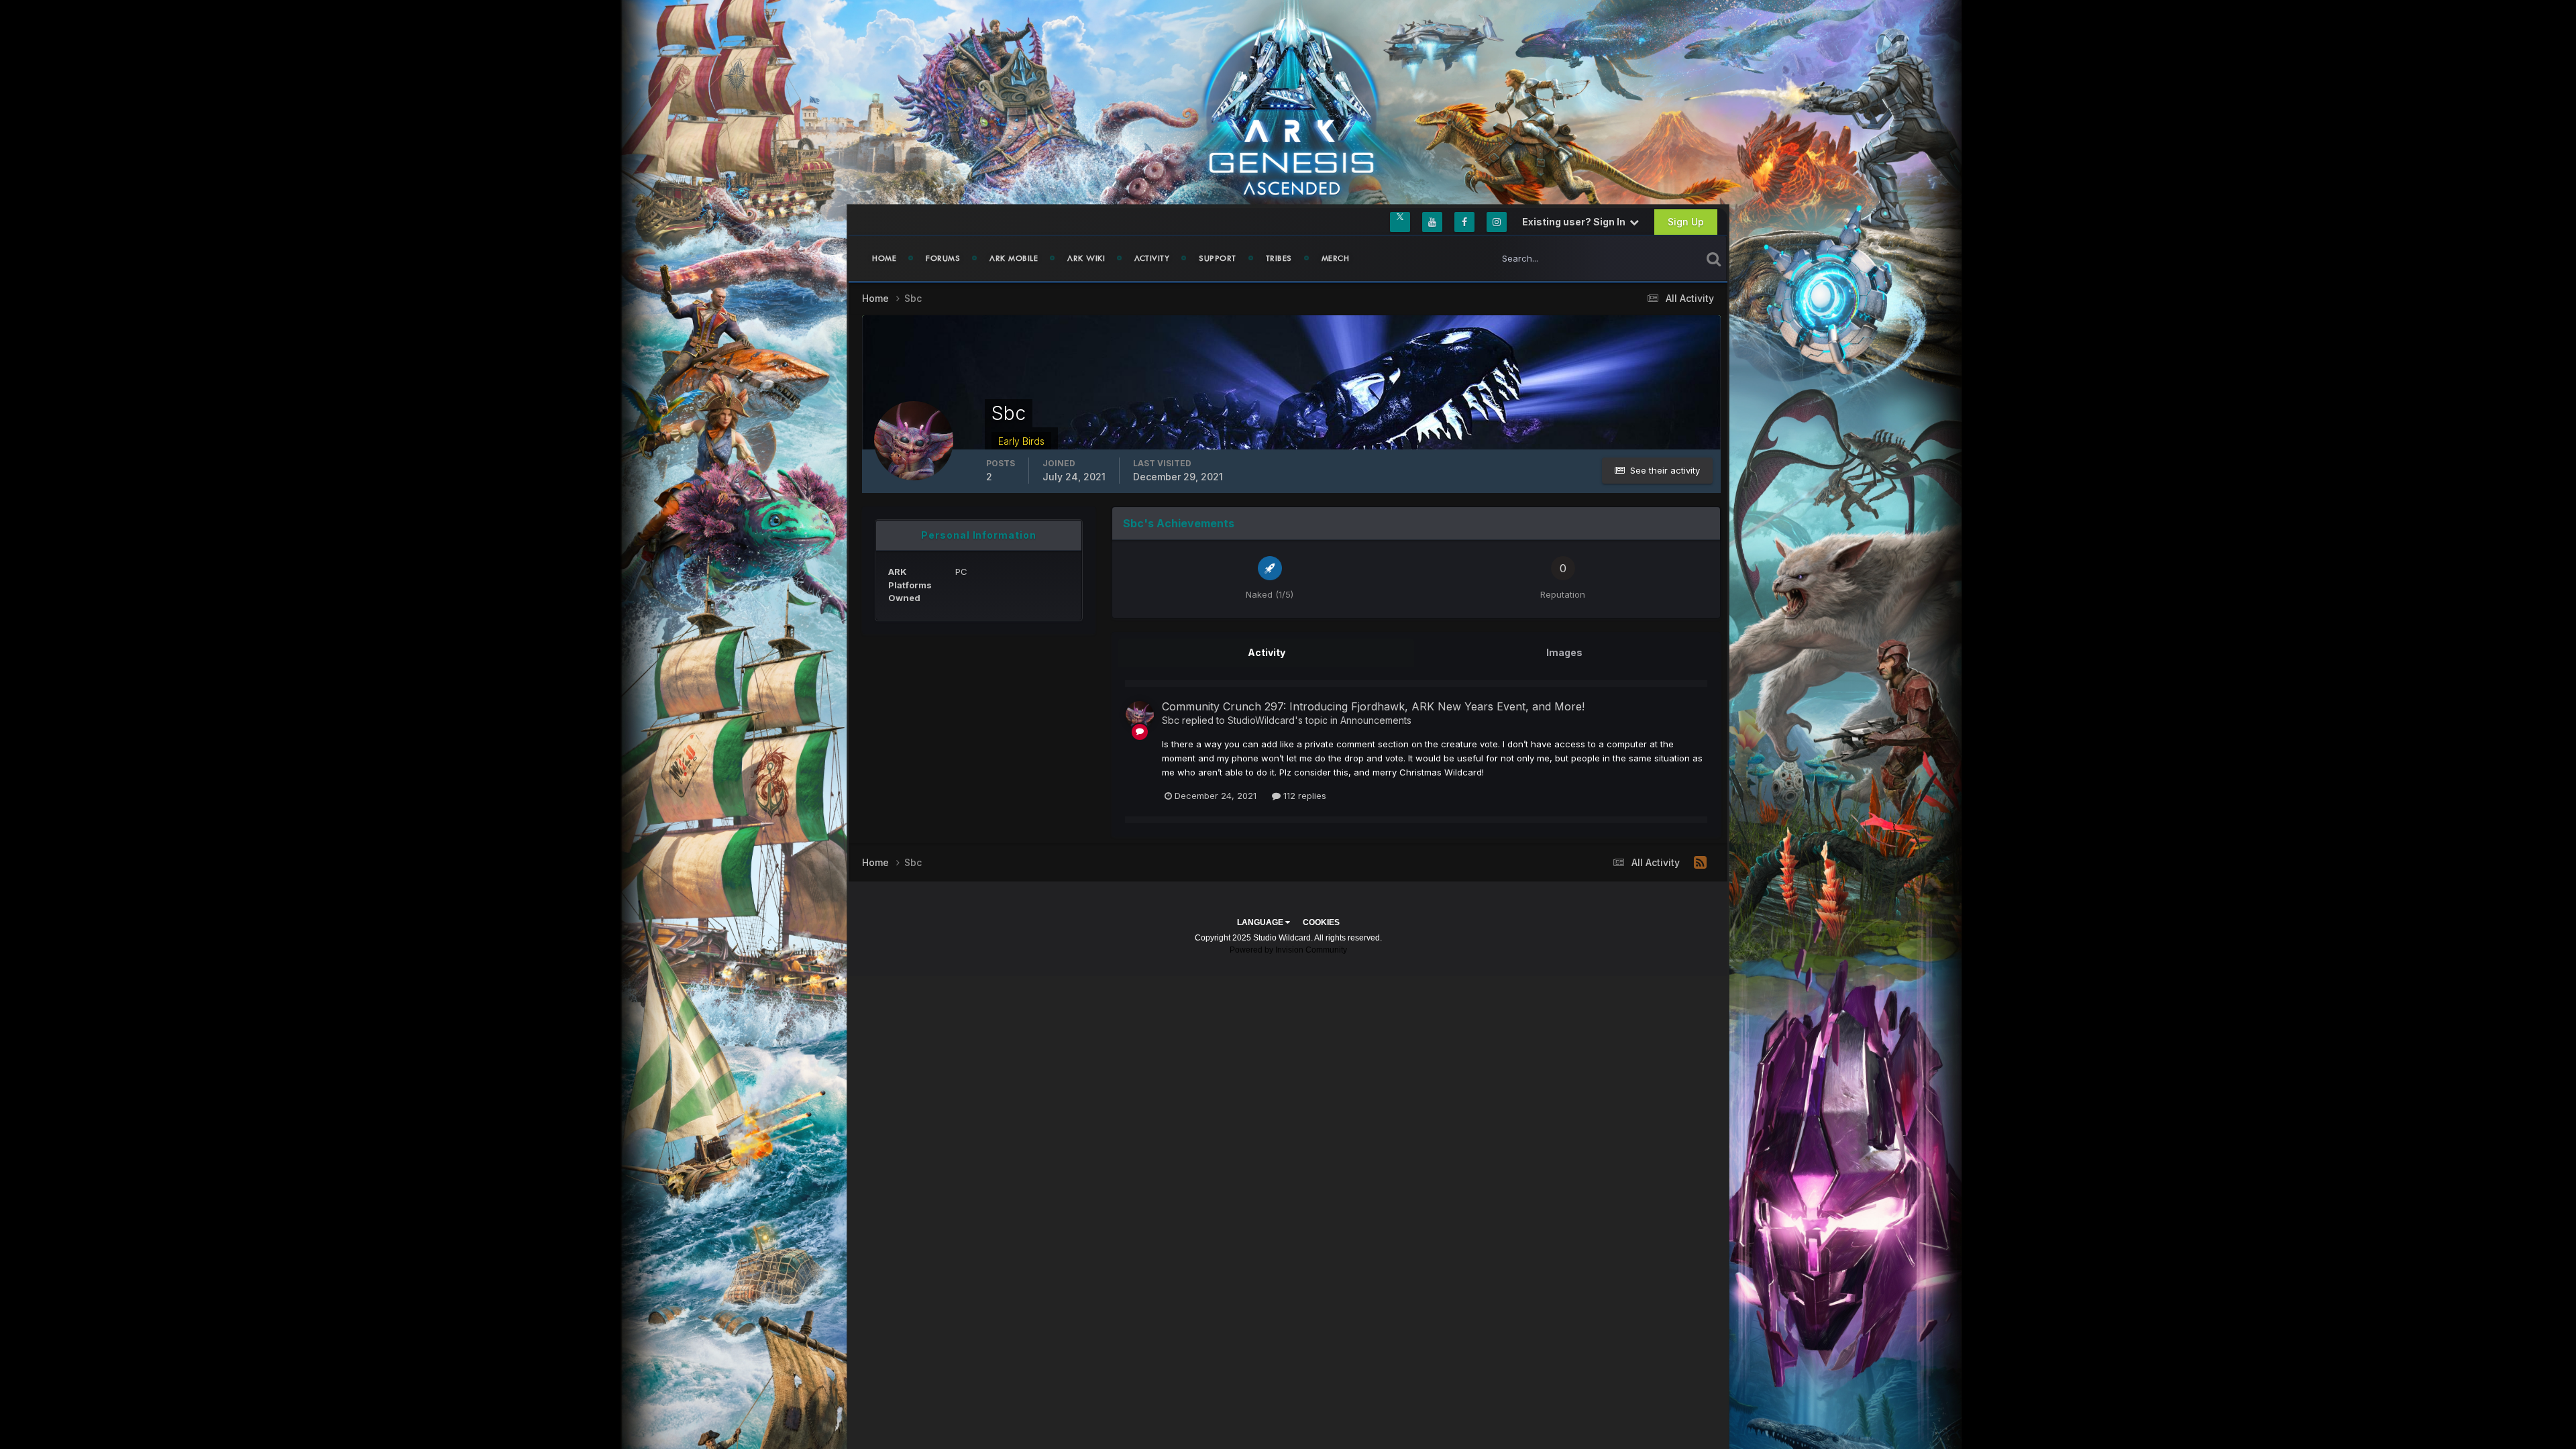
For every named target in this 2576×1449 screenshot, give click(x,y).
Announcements (1376, 720)
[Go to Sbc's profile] (1140, 715)
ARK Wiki (1086, 258)
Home (884, 258)
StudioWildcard (1261, 720)
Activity (1152, 258)
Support (1218, 258)
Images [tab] (1564, 652)
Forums (943, 258)
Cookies (1321, 922)
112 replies (1303, 796)
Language (1261, 922)
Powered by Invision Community (1288, 950)
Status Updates (1653, 258)
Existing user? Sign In (1576, 222)
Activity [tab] (1267, 652)
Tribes (1279, 258)
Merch (1336, 258)
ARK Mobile (1014, 258)
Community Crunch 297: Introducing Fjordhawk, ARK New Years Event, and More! (1373, 706)
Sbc (1171, 720)
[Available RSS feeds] (1700, 863)
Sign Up (1686, 222)
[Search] (1714, 258)
